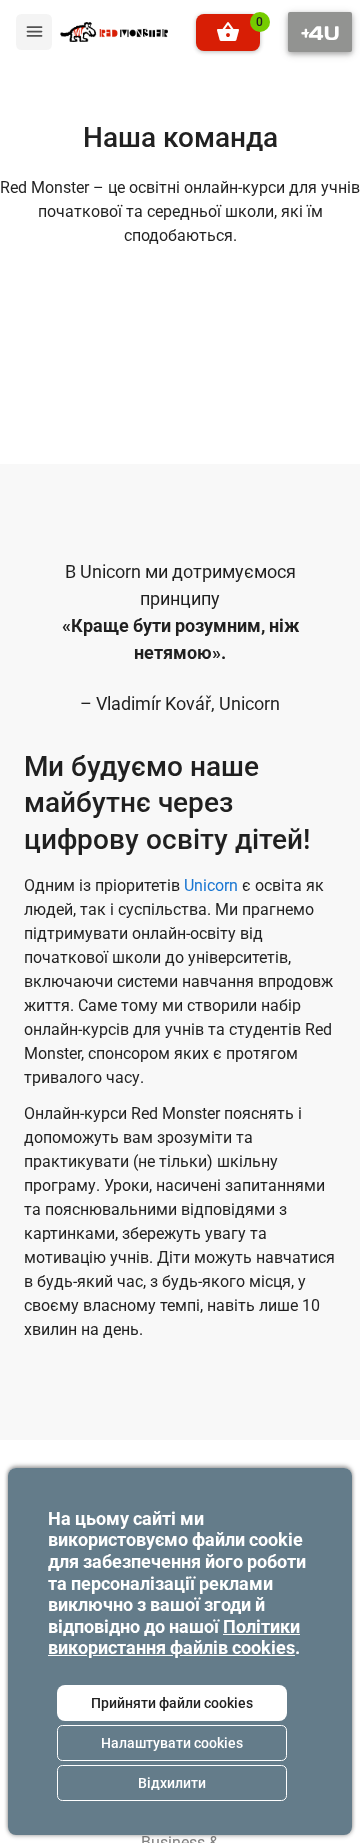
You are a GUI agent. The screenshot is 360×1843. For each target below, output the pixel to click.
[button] (228, 32)
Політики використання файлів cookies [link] (174, 1637)
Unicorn (211, 885)
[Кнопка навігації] (320, 32)
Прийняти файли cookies (172, 1703)
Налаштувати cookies (172, 1743)
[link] (114, 32)
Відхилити (172, 1783)
